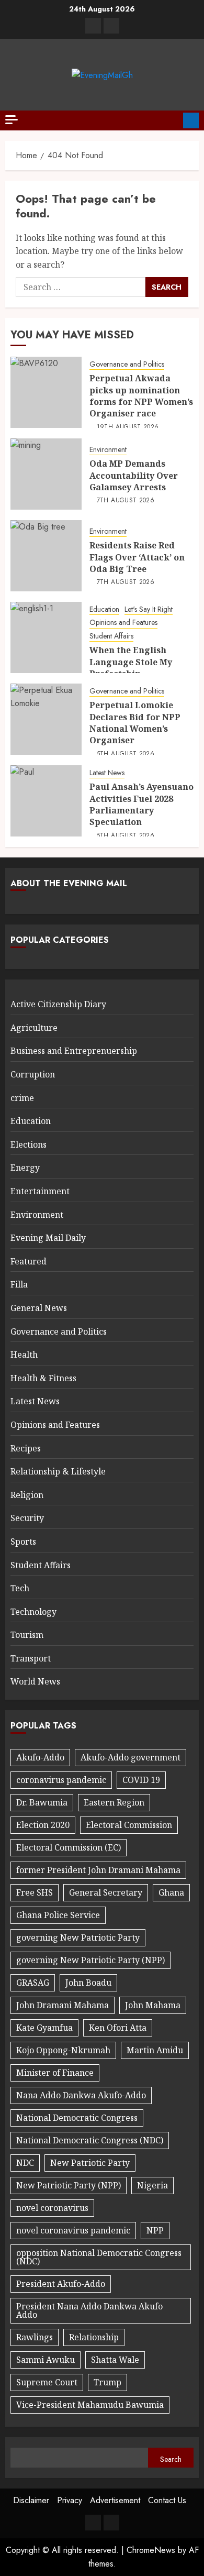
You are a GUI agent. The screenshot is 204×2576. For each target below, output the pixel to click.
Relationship (94, 2337)
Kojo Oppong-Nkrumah (63, 2050)
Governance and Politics (127, 364)
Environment (108, 450)
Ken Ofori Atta (118, 2028)
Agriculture (34, 1028)
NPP (155, 2230)
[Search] (171, 120)
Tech (20, 1588)
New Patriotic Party (90, 2163)
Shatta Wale (115, 2360)
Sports (23, 1542)
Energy (25, 1168)
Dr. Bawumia (42, 1802)
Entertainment (40, 1191)
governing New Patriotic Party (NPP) (90, 1960)
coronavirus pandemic (61, 1780)
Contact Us (167, 2500)
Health (24, 1355)
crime (22, 1098)
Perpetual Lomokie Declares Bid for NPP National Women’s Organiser (135, 723)
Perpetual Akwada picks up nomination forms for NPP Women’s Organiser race (141, 396)
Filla (19, 1284)
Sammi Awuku (46, 2360)
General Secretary (106, 1892)
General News (39, 1308)
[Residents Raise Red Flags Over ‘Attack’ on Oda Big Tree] (46, 556)
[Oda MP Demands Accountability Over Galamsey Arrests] (46, 474)
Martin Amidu (155, 2050)
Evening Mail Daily (48, 1238)
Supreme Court (47, 2382)
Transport (31, 1658)
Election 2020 (43, 1825)
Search (171, 2459)
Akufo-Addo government (131, 1757)
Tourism (27, 1635)
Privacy (70, 2500)
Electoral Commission (129, 1825)
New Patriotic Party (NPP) (69, 2185)
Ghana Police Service (58, 1915)
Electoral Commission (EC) (69, 1847)
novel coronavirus (52, 2208)
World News (35, 1681)
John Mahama (153, 2005)
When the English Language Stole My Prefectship (131, 662)
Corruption (33, 1074)
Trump (107, 2382)
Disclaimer (31, 2500)
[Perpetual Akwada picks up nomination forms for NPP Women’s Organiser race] (46, 392)
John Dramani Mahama (63, 2005)
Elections (29, 1144)
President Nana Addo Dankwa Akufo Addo (89, 2310)
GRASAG (33, 1983)
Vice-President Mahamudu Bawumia (90, 2405)
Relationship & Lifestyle (58, 1471)
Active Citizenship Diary (58, 1004)
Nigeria (152, 2185)
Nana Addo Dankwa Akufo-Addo (81, 2095)
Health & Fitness (43, 1378)
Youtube (191, 120)
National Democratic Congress (77, 2118)
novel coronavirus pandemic (73, 2230)
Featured (29, 1261)
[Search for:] (81, 287)
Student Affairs (111, 636)
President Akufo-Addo (61, 2284)
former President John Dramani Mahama (98, 1870)
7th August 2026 (126, 501)
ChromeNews (151, 2550)
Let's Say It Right (149, 609)
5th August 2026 (126, 754)
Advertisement (115, 2500)
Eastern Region (114, 1802)
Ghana (171, 1892)
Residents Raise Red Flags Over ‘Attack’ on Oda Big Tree (137, 557)
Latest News (107, 773)
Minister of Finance (55, 2073)
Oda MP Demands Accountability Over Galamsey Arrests (134, 475)
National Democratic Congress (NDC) (90, 2140)
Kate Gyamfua (44, 2028)
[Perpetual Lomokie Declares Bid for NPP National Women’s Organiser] (46, 719)
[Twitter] (111, 26)
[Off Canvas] (12, 120)
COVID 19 (141, 1780)
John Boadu (88, 1983)
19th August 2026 (128, 427)
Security (27, 1518)
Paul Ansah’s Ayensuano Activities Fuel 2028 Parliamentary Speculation (141, 804)
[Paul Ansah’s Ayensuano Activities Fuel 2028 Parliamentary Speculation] (46, 801)
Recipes (26, 1448)
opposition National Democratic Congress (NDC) (99, 2257)
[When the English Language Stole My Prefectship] (46, 637)
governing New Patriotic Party (78, 1937)
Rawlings (35, 2337)
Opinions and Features (123, 623)
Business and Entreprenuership (74, 1051)
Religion (27, 1495)
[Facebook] (93, 26)
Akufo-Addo (40, 1757)
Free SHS (35, 1892)
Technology (33, 1612)
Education (104, 609)
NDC (25, 2163)
